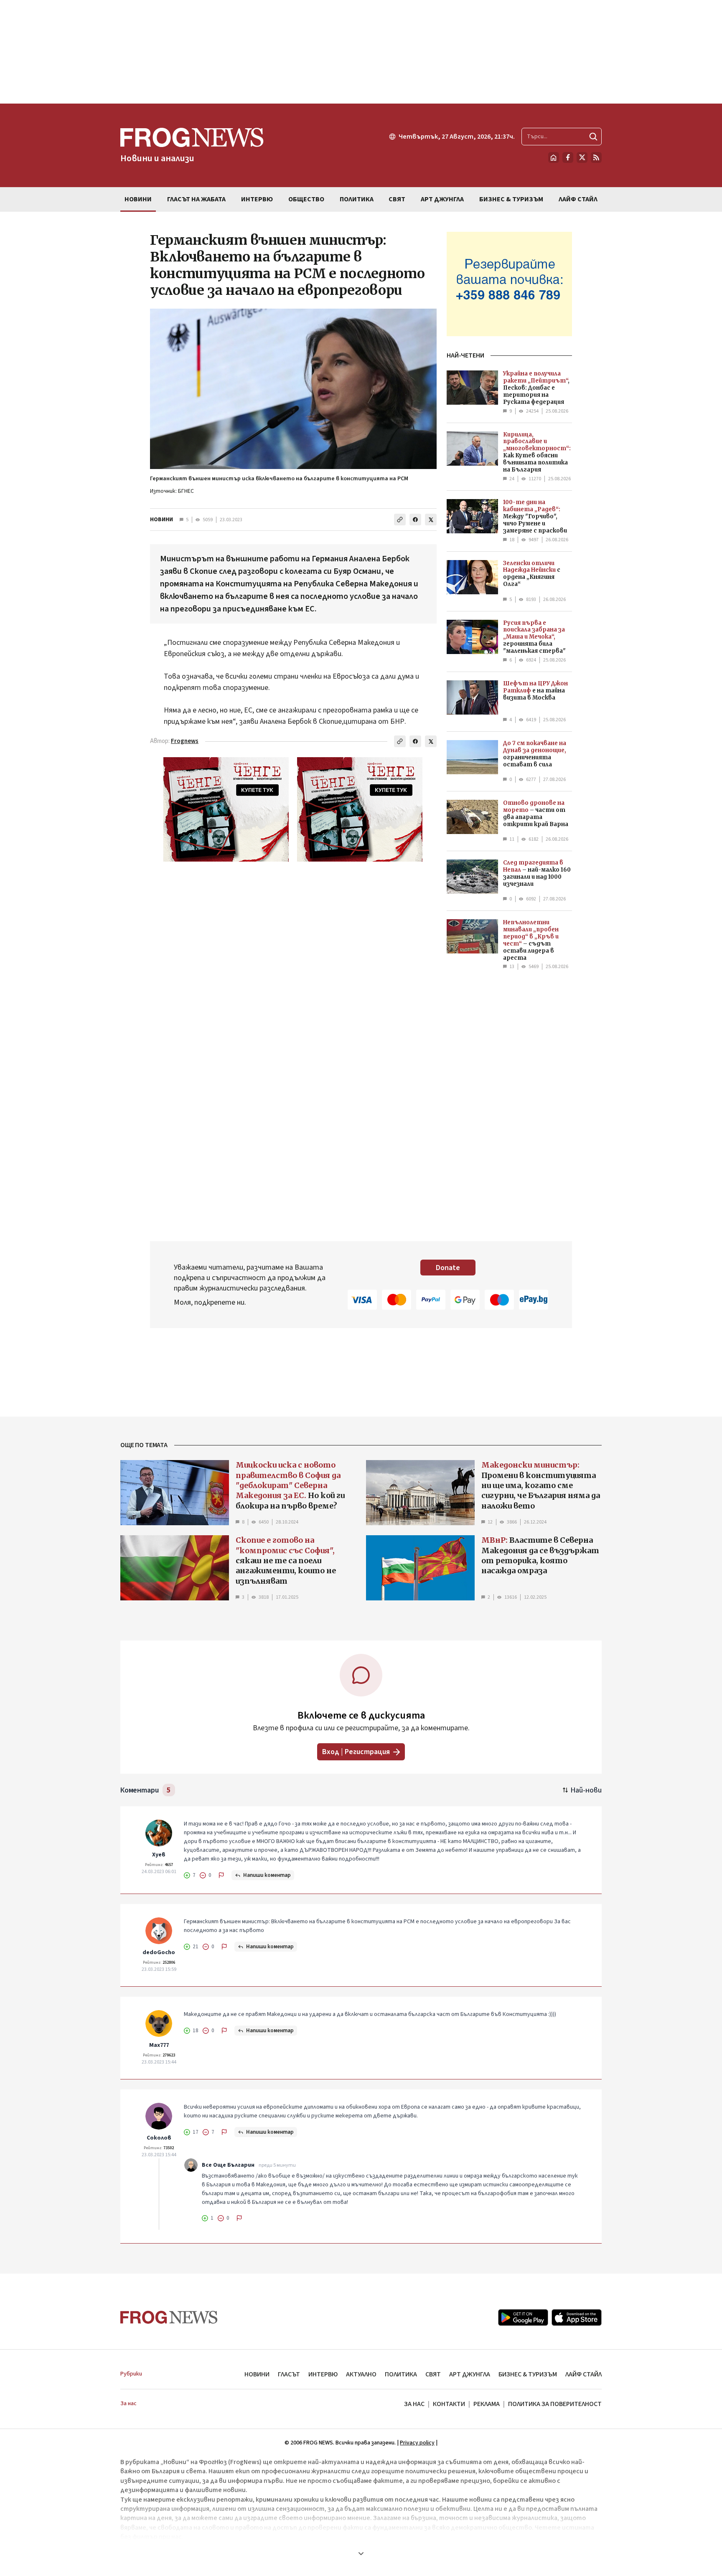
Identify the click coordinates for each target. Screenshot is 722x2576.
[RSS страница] (596, 157)
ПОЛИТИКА (401, 2374)
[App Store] (577, 2317)
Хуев (159, 1855)
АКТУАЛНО (361, 2374)
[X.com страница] (582, 157)
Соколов (159, 2138)
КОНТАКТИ (449, 2404)
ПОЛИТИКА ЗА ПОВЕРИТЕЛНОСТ (555, 2404)
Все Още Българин (228, 2165)
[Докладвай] (221, 1875)
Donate (448, 1268)
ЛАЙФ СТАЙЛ (583, 2374)
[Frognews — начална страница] (169, 2317)
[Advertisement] (361, 52)
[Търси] (593, 137)
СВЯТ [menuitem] (397, 199)
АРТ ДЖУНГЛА (470, 2374)
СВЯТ (433, 2374)
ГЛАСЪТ (289, 2374)
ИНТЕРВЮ (323, 2374)
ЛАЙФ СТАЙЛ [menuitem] (578, 199)
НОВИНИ (161, 520)
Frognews (185, 741)
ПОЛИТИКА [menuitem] (357, 199)
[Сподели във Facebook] (415, 520)
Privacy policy (417, 2443)
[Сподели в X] (431, 520)
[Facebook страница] (568, 157)
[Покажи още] (361, 2553)
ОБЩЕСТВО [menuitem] (306, 199)
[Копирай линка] (400, 520)
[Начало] (554, 157)
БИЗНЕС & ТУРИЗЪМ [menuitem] (511, 199)
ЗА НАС (414, 2404)
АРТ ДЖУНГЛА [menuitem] (442, 199)
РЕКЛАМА (487, 2404)
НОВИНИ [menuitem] (138, 199)
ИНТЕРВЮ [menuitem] (257, 199)
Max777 (159, 2045)
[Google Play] (523, 2317)
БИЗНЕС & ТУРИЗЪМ (528, 2374)
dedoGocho (159, 1952)
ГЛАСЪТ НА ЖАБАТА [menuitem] (196, 199)
